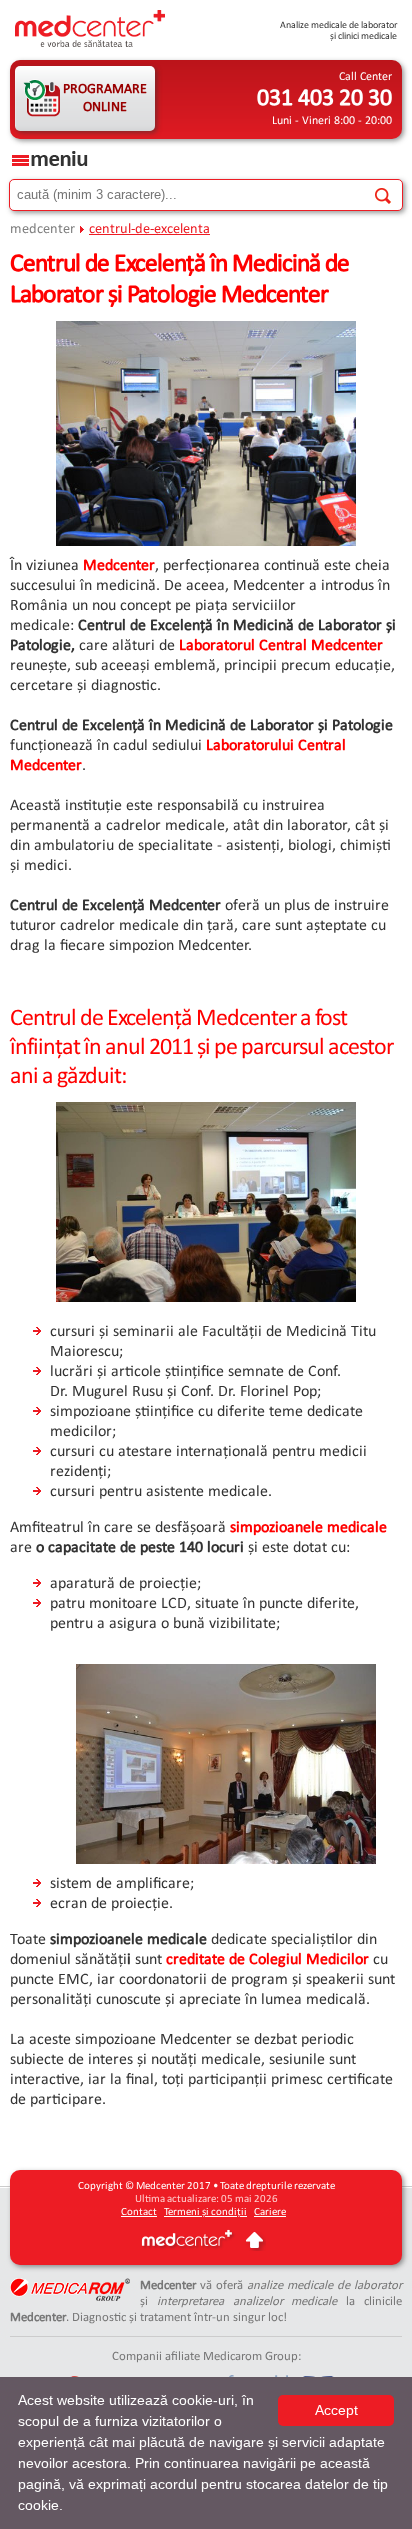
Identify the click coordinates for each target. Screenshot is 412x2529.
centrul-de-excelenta (149, 229)
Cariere (270, 2212)
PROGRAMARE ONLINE (105, 98)
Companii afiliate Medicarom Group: (206, 2356)
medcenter (42, 229)
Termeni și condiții (205, 2212)
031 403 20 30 (324, 99)
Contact (139, 2212)
